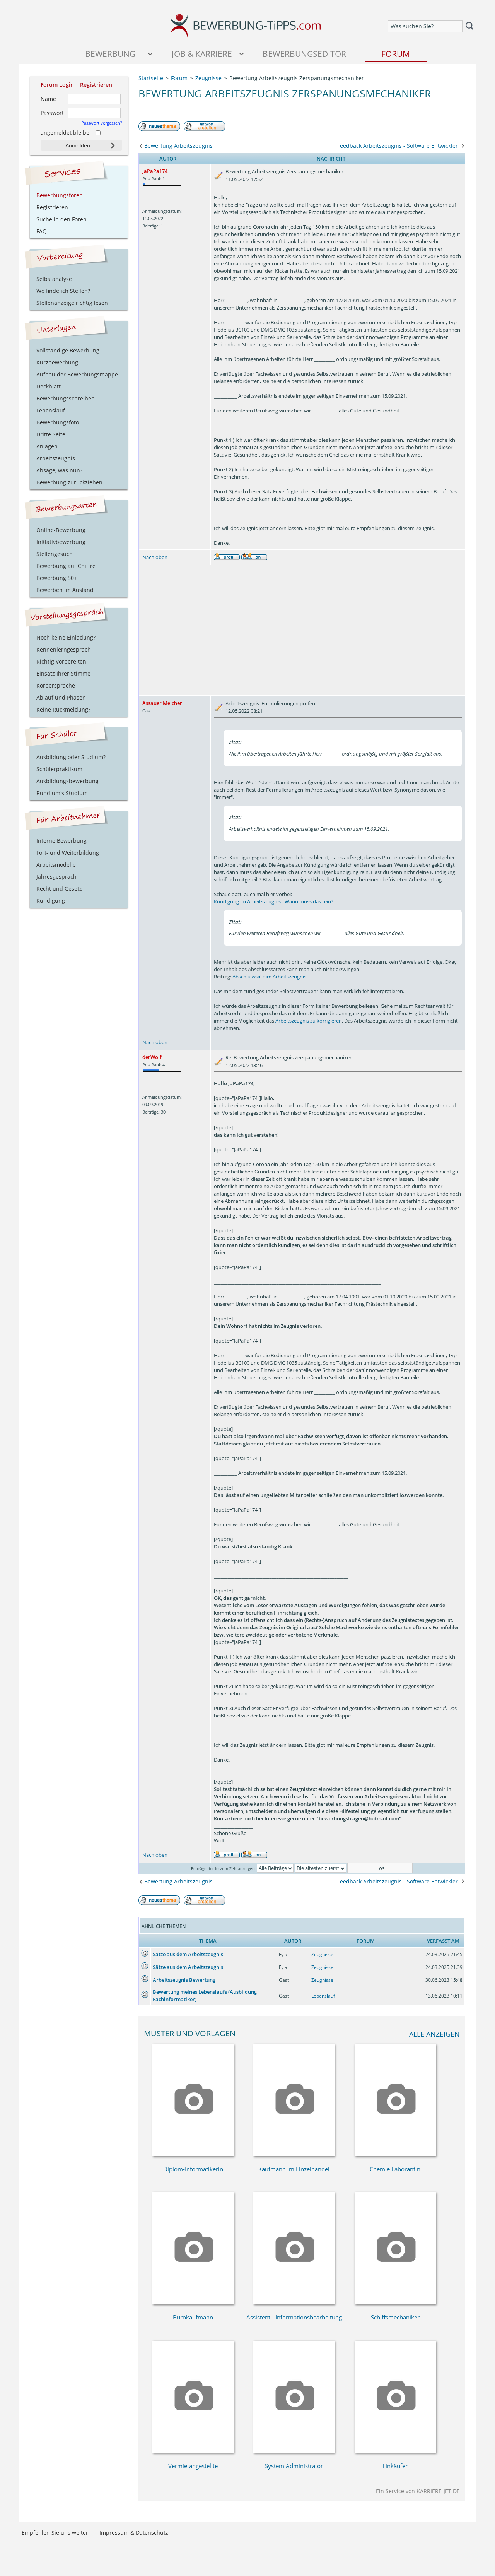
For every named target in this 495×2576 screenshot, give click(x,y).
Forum (396, 54)
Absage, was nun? (59, 470)
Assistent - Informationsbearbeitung (294, 2317)
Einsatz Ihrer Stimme (63, 673)
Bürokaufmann (193, 2317)
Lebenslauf (323, 1996)
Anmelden (78, 145)
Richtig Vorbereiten (61, 661)
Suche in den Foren (61, 219)
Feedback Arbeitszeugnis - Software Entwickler (398, 146)
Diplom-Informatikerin (193, 2169)
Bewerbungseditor (304, 54)
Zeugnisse (322, 1954)
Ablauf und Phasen (61, 697)
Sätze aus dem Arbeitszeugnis (188, 1954)
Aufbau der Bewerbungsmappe (77, 374)
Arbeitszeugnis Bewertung (184, 1980)
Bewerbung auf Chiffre (66, 566)
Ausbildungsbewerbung (67, 781)
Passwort (52, 113)
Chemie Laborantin (395, 2169)
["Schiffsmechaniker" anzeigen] (395, 2302)
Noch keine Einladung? (66, 637)
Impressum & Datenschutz (134, 2532)
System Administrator (294, 2466)
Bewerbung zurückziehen (69, 482)
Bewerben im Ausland (65, 590)
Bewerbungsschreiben (66, 398)
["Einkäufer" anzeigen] (395, 2451)
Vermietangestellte (193, 2466)
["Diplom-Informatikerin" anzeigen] (193, 2154)
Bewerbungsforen (60, 195)
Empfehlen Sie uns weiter (55, 2532)
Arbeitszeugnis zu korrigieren (309, 1021)
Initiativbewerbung (61, 542)
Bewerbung (110, 54)
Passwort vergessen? (102, 123)
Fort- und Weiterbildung (68, 853)
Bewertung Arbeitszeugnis (178, 146)
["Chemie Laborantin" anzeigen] (395, 2154)
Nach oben (155, 557)
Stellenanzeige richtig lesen (72, 303)
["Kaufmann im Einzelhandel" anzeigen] (294, 2154)
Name (48, 99)
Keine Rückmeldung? (63, 709)
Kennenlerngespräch (64, 649)
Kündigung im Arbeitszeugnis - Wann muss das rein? (274, 901)
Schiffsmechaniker (395, 2317)
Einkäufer (395, 2466)
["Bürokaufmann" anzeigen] (193, 2302)
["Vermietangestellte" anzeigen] (193, 2451)
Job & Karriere (202, 54)
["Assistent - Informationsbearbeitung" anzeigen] (294, 2302)
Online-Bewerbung (61, 530)
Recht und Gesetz (59, 889)
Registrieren (96, 85)
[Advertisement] (302, 630)
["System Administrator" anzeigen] (294, 2451)
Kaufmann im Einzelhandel (294, 2169)
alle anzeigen (434, 2034)
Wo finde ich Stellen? (63, 291)
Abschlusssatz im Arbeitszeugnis (269, 977)
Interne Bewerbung (61, 841)
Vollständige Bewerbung (68, 350)
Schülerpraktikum (59, 769)
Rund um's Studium (62, 793)
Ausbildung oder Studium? (71, 757)
